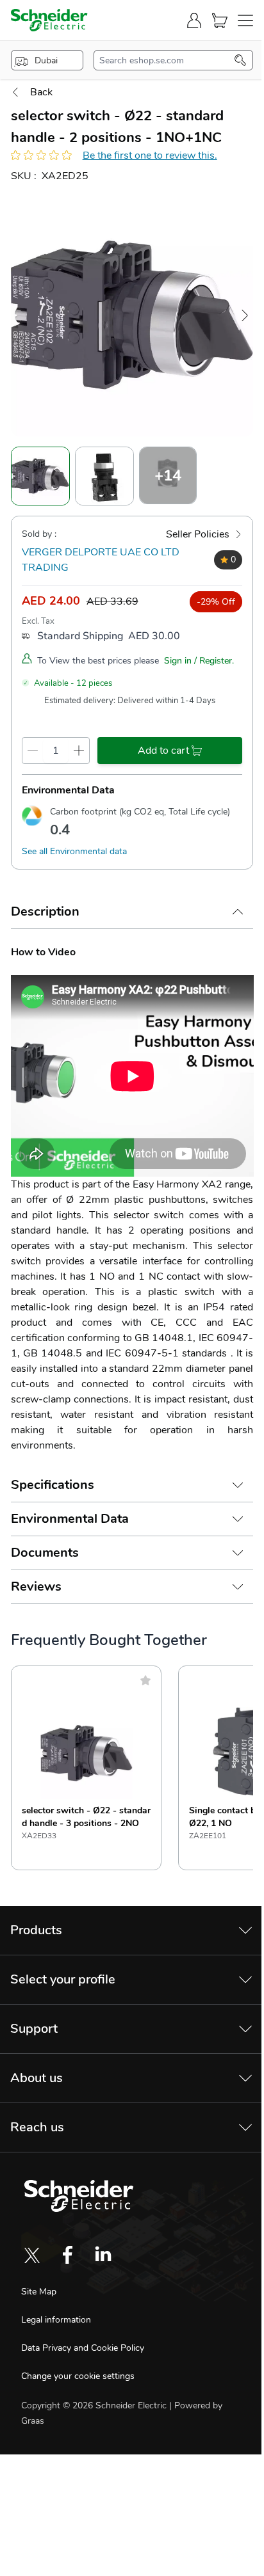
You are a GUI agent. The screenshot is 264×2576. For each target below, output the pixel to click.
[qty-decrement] (33, 751)
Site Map (39, 2292)
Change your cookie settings (78, 2376)
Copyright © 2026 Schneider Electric (95, 2405)
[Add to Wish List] (145, 1680)
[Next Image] (245, 315)
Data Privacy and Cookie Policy (83, 2348)
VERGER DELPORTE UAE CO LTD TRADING (101, 560)
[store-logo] (49, 20)
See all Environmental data (74, 851)
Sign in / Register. (199, 661)
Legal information (56, 2320)
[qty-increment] (79, 751)
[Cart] (220, 20)
